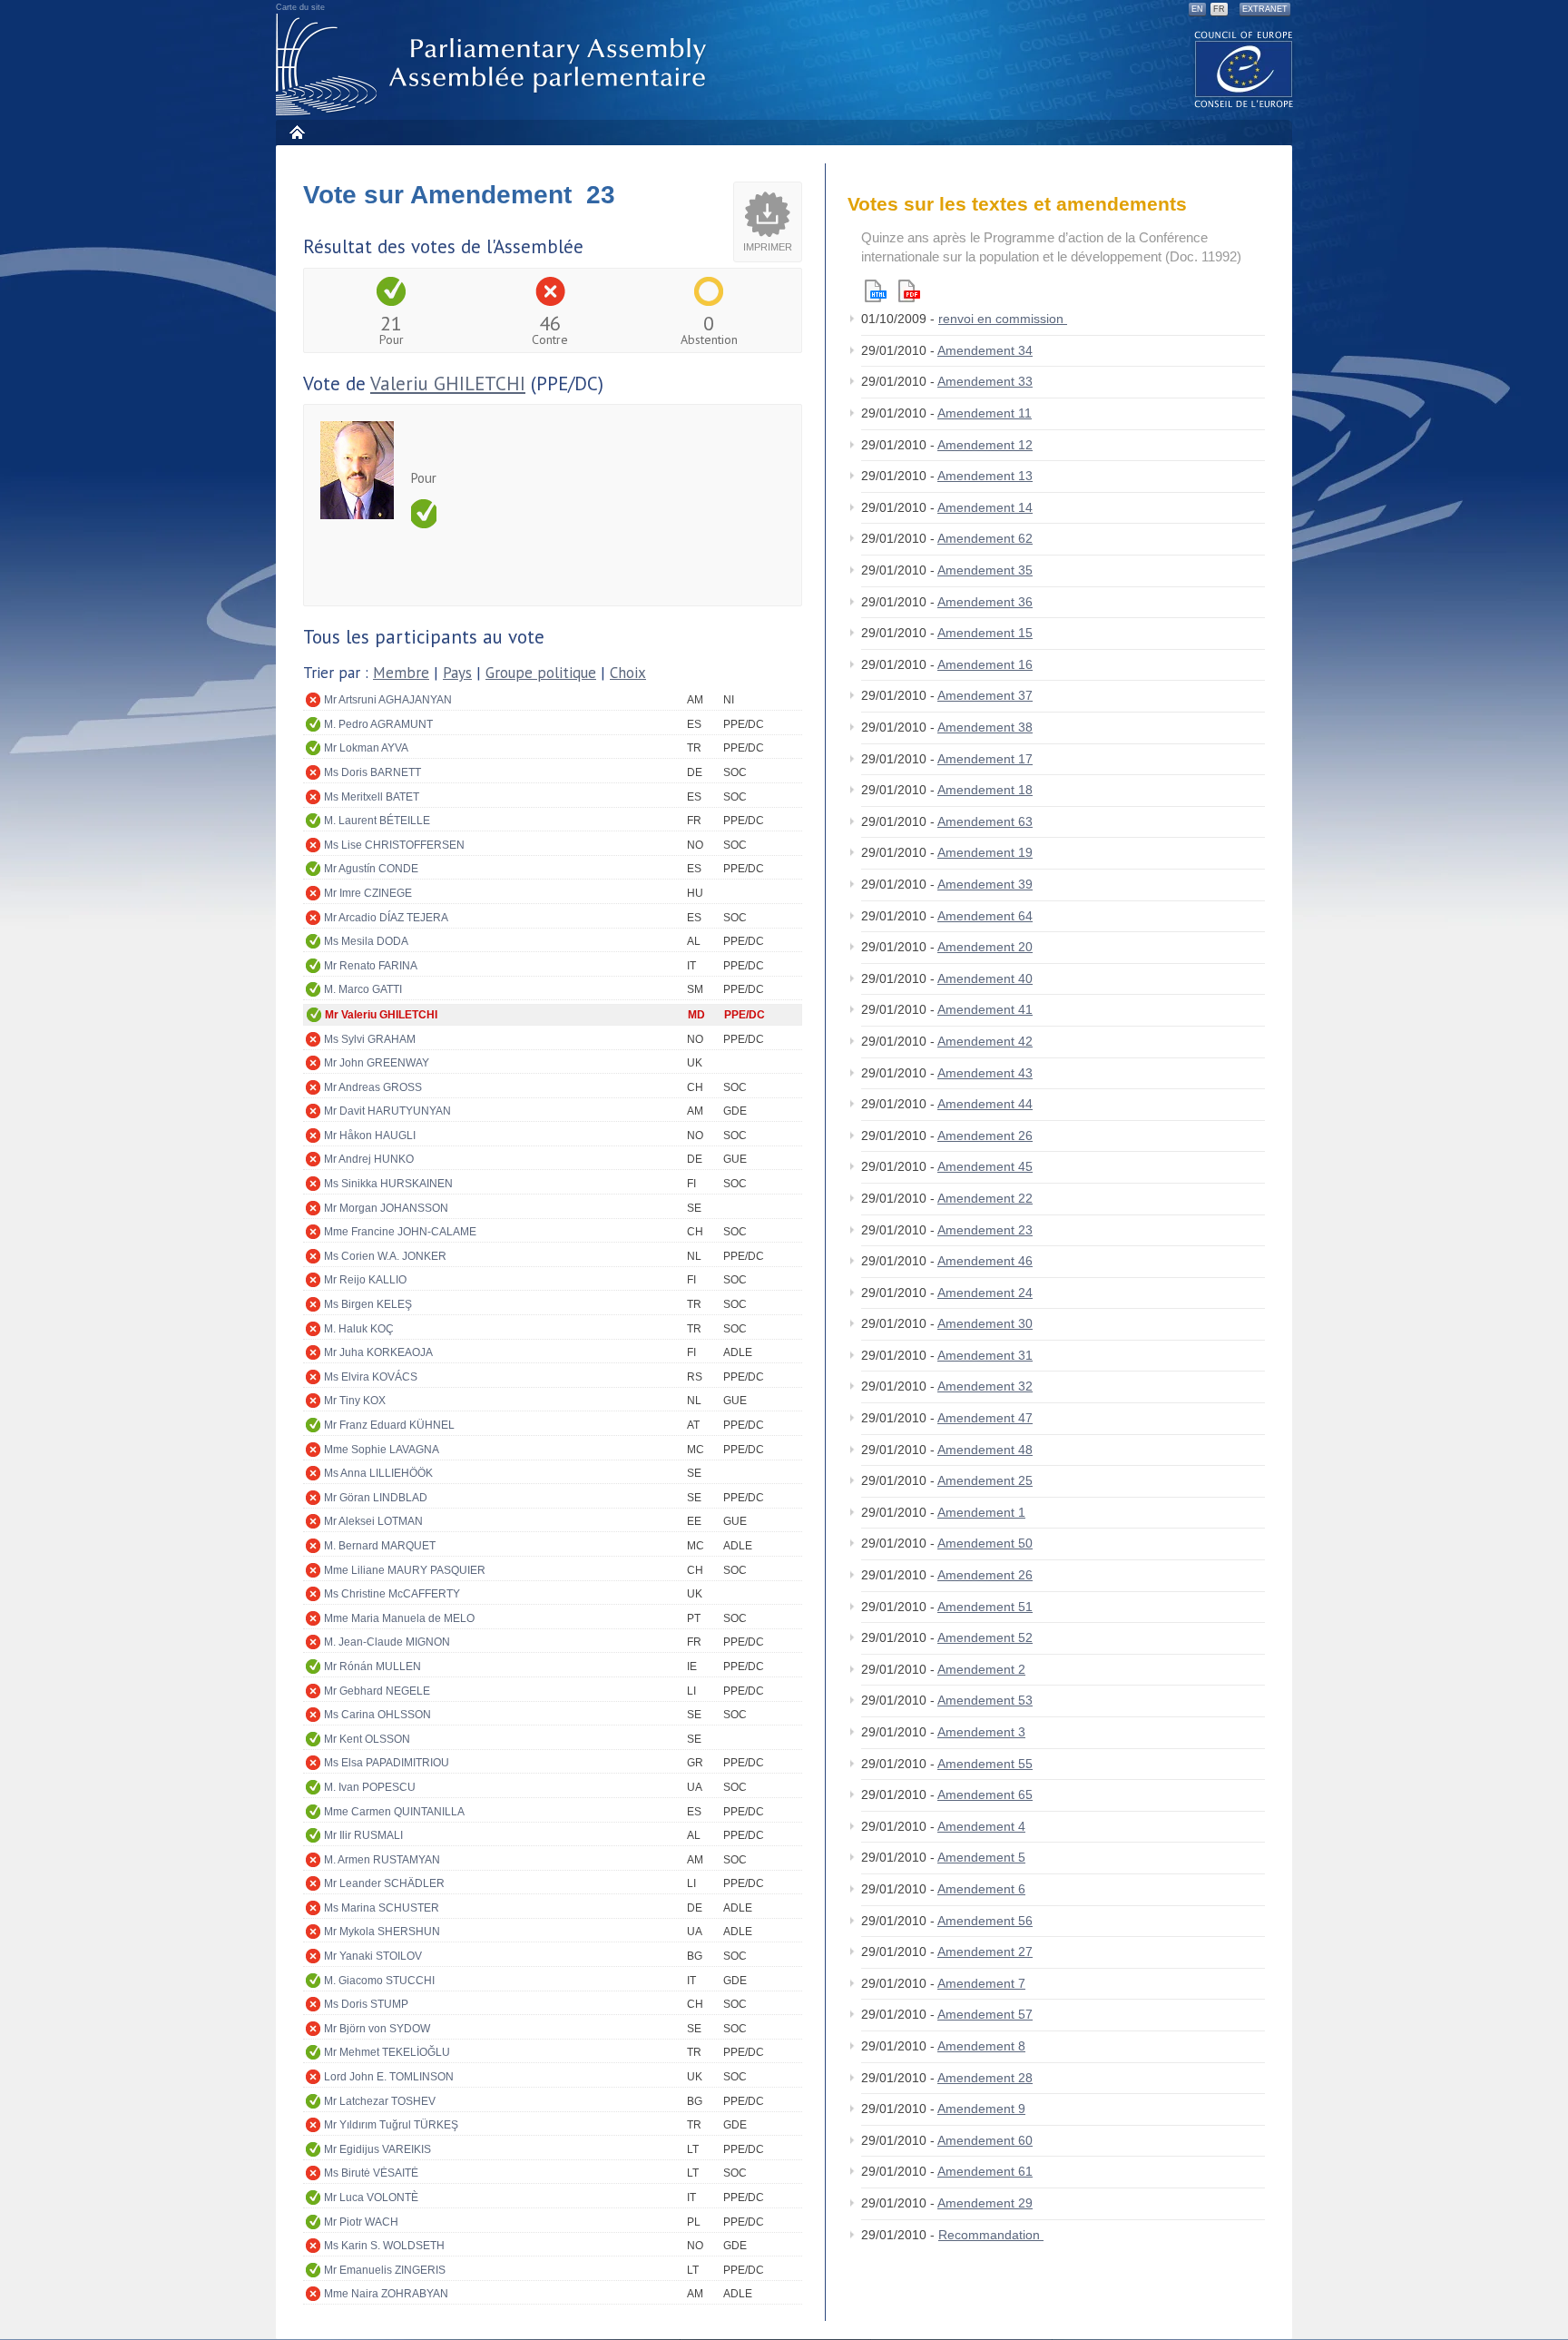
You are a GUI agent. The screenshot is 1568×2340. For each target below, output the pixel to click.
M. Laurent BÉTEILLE (377, 821)
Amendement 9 (981, 2109)
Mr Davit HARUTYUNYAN (387, 1111)
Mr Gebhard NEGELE (377, 1691)
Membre (401, 673)
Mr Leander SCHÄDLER (384, 1883)
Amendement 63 (985, 821)
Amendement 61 (985, 2171)
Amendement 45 (985, 1166)
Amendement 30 (985, 1323)
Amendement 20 (985, 947)
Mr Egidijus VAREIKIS (377, 2149)
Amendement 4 (981, 1826)
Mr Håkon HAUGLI (370, 1136)
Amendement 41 (985, 1009)
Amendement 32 (985, 1386)
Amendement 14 (985, 507)
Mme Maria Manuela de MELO (399, 1618)
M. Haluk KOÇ (359, 1329)
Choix (628, 673)
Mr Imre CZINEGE (368, 893)
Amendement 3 (981, 1732)
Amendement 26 (985, 1136)
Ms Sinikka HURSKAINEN (388, 1184)
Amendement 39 (985, 884)
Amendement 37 (985, 695)
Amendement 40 (985, 978)
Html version (876, 291)
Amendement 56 (985, 1921)
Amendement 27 (985, 1952)
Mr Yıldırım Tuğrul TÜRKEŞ (391, 2125)
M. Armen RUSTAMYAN (382, 1860)
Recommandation (991, 2235)
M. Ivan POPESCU (370, 1787)
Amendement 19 (985, 852)
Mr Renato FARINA (371, 966)
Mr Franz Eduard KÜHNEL (389, 1425)
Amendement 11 (985, 413)
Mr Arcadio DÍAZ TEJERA (386, 918)
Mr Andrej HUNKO (369, 1159)
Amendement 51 (985, 1607)
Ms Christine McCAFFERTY (392, 1594)
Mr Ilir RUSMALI (363, 1835)
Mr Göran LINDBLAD (376, 1498)
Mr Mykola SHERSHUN (382, 1932)
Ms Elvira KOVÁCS (371, 1377)
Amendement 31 (985, 1355)
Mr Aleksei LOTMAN (373, 1521)
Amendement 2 (981, 1669)
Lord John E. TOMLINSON (389, 2077)
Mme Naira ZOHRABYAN (386, 2294)
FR (1219, 9)
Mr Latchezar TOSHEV (380, 2101)
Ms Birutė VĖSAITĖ (371, 2173)
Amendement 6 (981, 1889)
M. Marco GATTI (363, 989)
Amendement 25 (985, 1480)
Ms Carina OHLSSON (377, 1715)
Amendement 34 (985, 350)
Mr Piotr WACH (361, 2222)
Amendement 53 (985, 1700)
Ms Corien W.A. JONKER (385, 1256)
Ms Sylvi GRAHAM (370, 1039)
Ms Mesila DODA (366, 941)
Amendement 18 (985, 790)
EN (1197, 9)
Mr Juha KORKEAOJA (378, 1352)
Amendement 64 (985, 916)
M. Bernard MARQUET (380, 1546)
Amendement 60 (985, 2140)
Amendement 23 (985, 1230)
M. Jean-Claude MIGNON (387, 1642)
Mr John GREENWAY (377, 1063)
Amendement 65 (985, 1794)
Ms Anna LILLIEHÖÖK (378, 1473)
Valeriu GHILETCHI (448, 383)
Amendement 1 (981, 1512)
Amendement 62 (985, 538)
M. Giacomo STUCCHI (379, 1981)
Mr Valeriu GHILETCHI (381, 1015)
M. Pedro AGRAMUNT (378, 724)
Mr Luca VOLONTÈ (371, 2197)
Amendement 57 (985, 2014)
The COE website (1244, 69)
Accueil (296, 132)
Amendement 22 (985, 1198)
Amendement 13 (985, 476)
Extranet (1265, 9)
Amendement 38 (985, 727)
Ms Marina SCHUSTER (382, 1908)
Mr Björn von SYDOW (377, 2029)
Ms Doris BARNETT (372, 772)
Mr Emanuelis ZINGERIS (385, 2270)
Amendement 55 (985, 1764)
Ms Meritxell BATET (372, 797)
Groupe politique (541, 673)
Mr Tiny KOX (355, 1401)
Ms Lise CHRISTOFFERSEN (394, 845)
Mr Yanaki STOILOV (373, 1956)
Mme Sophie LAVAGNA (382, 1450)
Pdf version (909, 291)
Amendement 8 (981, 2046)
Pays (457, 673)
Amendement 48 (985, 1450)
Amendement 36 (985, 602)
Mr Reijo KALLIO (365, 1280)
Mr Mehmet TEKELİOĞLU (387, 2052)
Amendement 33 (985, 381)
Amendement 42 (985, 1041)
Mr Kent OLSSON (367, 1739)
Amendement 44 (985, 1104)
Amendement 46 (985, 1261)
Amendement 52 (985, 1637)
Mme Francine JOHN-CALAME (400, 1232)
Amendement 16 (985, 664)
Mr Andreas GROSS (373, 1087)
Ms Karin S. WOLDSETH (384, 2246)
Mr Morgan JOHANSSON (386, 1208)
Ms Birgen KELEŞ (368, 1304)
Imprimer (768, 247)
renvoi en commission (1003, 319)
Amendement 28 (985, 2078)
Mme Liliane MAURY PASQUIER (405, 1570)
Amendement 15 (985, 633)
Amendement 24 (985, 1293)
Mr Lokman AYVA (366, 748)
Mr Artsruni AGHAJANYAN (388, 700)
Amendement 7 (981, 1983)
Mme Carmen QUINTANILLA (394, 1812)
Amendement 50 (985, 1543)
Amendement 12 (985, 445)
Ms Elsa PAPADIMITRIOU (387, 1763)
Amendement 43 (985, 1073)
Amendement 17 (985, 759)
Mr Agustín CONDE (371, 869)
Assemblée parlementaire (495, 65)
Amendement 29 (985, 2203)
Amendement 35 (985, 570)
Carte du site (300, 7)
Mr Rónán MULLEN (372, 1667)
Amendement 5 (981, 1857)
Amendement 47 (985, 1418)
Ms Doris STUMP (366, 2004)
